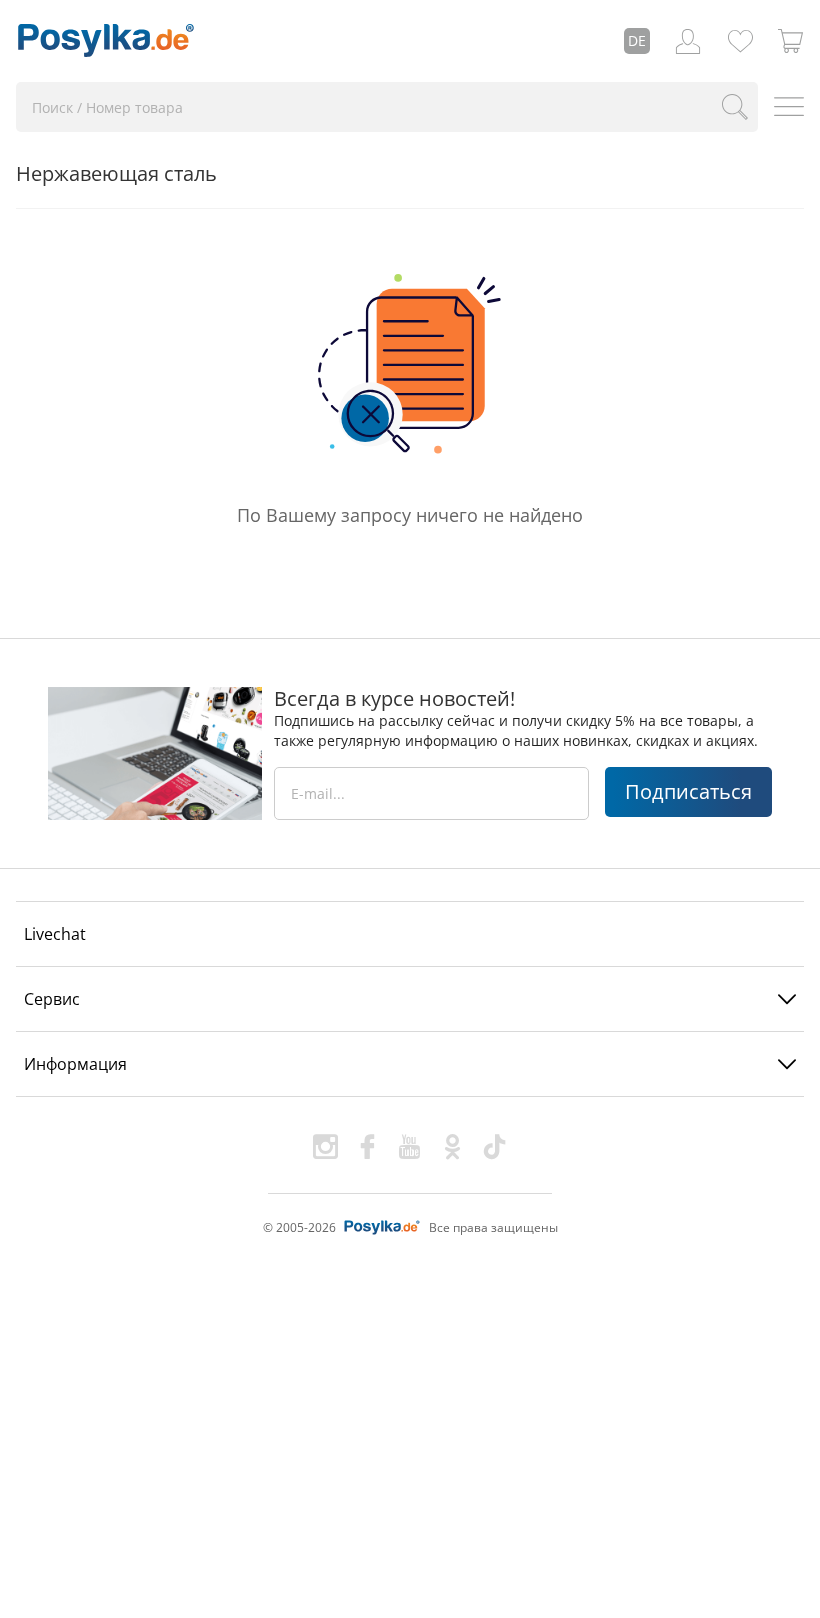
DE (637, 40)
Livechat (55, 934)
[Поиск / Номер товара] (734, 107)
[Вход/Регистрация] (688, 41)
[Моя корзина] (791, 41)
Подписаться (688, 791)
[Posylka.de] (106, 41)
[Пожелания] (740, 41)
